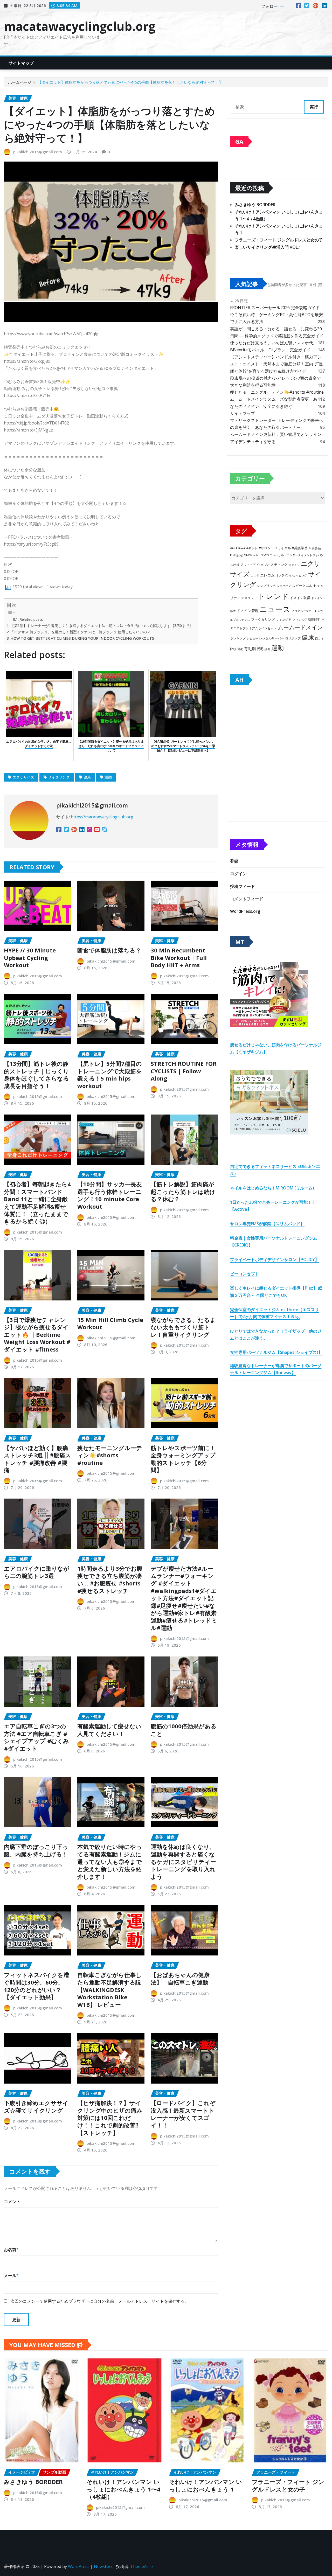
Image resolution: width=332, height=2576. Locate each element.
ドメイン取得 (300, 598)
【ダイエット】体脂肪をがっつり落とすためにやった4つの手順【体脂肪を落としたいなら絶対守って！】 (130, 82)
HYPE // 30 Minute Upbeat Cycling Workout (30, 958)
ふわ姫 (235, 565)
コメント (12, 2202)
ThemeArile (141, 2566)
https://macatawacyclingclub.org (102, 817)
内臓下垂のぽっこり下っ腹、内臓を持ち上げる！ (36, 1850)
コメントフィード (247, 899)
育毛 (240, 649)
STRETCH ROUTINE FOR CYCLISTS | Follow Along (184, 1071)
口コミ (319, 638)
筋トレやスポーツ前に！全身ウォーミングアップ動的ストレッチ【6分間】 (183, 1459)
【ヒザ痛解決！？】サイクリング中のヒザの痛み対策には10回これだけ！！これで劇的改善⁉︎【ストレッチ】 (110, 2118)
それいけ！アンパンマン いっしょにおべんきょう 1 (206, 2485)
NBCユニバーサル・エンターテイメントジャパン (292, 555)
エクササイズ (23, 777)
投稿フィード (243, 886)
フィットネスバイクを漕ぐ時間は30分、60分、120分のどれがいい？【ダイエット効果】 (37, 1986)
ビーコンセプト (245, 1274)
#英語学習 (300, 548)
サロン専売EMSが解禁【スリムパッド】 (267, 1224)
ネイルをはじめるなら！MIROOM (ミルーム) (272, 1188)
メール (11, 2275)
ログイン (238, 874)
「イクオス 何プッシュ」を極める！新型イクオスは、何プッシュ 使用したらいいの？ (80, 632)
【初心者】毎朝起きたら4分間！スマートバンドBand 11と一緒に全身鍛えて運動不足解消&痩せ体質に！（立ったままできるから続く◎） (37, 1203)
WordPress (79, 2566)
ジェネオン (284, 586)
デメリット (249, 598)
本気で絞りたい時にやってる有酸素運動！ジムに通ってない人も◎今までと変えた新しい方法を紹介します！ (110, 1861)
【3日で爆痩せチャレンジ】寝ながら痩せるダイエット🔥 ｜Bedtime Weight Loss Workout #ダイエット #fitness (37, 1334)
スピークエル (302, 586)
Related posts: (32, 619)
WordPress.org (245, 911)
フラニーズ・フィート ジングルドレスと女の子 (279, 240)
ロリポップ (293, 638)
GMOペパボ (252, 555)
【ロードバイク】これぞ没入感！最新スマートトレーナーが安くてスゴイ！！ (183, 2114)
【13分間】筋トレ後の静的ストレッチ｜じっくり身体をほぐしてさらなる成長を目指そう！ (36, 1075)
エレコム (267, 575)
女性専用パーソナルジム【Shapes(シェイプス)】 (276, 1352)
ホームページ (20, 82)
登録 (234, 861)
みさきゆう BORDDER (255, 205)
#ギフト (252, 548)
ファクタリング (263, 619)
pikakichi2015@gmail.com (38, 152)
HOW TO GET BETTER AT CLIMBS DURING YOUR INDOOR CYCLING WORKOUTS (82, 638)
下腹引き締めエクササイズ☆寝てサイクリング (36, 2107)
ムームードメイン (300, 627)
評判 (267, 649)
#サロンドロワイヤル (275, 548)
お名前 (11, 2250)
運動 (108, 777)
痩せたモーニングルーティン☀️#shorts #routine (110, 1455)
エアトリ (294, 565)
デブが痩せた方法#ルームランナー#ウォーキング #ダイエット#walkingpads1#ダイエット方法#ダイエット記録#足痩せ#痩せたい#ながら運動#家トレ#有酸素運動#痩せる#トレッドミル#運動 (184, 1598)
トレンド (273, 596)
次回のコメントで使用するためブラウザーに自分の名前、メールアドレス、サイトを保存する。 (100, 2301)
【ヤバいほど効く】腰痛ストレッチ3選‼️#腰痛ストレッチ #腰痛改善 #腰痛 (37, 1459)
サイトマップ (21, 63)
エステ (255, 575)
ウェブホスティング (272, 565)
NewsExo (103, 2566)
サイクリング (59, 777)
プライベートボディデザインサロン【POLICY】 (275, 1259)
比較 (233, 649)
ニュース (275, 609)
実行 (314, 107)
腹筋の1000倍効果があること (184, 1730)
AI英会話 (315, 548)
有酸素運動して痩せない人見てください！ (109, 1730)
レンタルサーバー (272, 638)
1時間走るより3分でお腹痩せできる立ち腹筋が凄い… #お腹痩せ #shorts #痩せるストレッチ (110, 1579)
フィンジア (283, 620)
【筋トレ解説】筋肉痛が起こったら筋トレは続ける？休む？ (183, 1191)
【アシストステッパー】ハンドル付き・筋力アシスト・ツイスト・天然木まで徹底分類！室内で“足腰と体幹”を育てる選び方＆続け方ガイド (276, 364)
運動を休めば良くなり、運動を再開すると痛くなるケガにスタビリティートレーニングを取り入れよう (183, 1861)
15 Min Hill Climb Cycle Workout (110, 1323)
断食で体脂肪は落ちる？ (109, 950)
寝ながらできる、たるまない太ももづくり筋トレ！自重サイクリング (183, 1327)
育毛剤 (250, 649)
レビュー (252, 638)
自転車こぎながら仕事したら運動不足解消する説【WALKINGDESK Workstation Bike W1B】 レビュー (109, 1989)
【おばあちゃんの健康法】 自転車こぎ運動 (180, 1978)
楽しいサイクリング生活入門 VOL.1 (268, 247)
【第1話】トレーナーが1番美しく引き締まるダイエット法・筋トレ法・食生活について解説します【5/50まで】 (102, 626)
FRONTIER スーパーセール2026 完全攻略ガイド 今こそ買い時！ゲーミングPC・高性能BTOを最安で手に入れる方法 (276, 315)
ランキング (238, 638)
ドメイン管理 (248, 611)
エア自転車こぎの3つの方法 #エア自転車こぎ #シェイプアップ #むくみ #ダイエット (36, 1737)
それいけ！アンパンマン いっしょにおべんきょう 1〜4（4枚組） (123, 2489)
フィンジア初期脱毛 (306, 619)
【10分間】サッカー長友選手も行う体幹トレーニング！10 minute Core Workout (110, 1195)
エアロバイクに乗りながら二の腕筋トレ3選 (37, 1572)
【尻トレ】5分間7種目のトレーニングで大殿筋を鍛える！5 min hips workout (110, 1075)
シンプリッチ (266, 586)
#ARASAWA (238, 548)
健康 (87, 777)
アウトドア (248, 565)
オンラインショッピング (291, 575)
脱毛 (260, 649)
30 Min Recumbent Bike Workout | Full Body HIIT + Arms (179, 958)
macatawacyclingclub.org (80, 26)
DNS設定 (236, 555)
